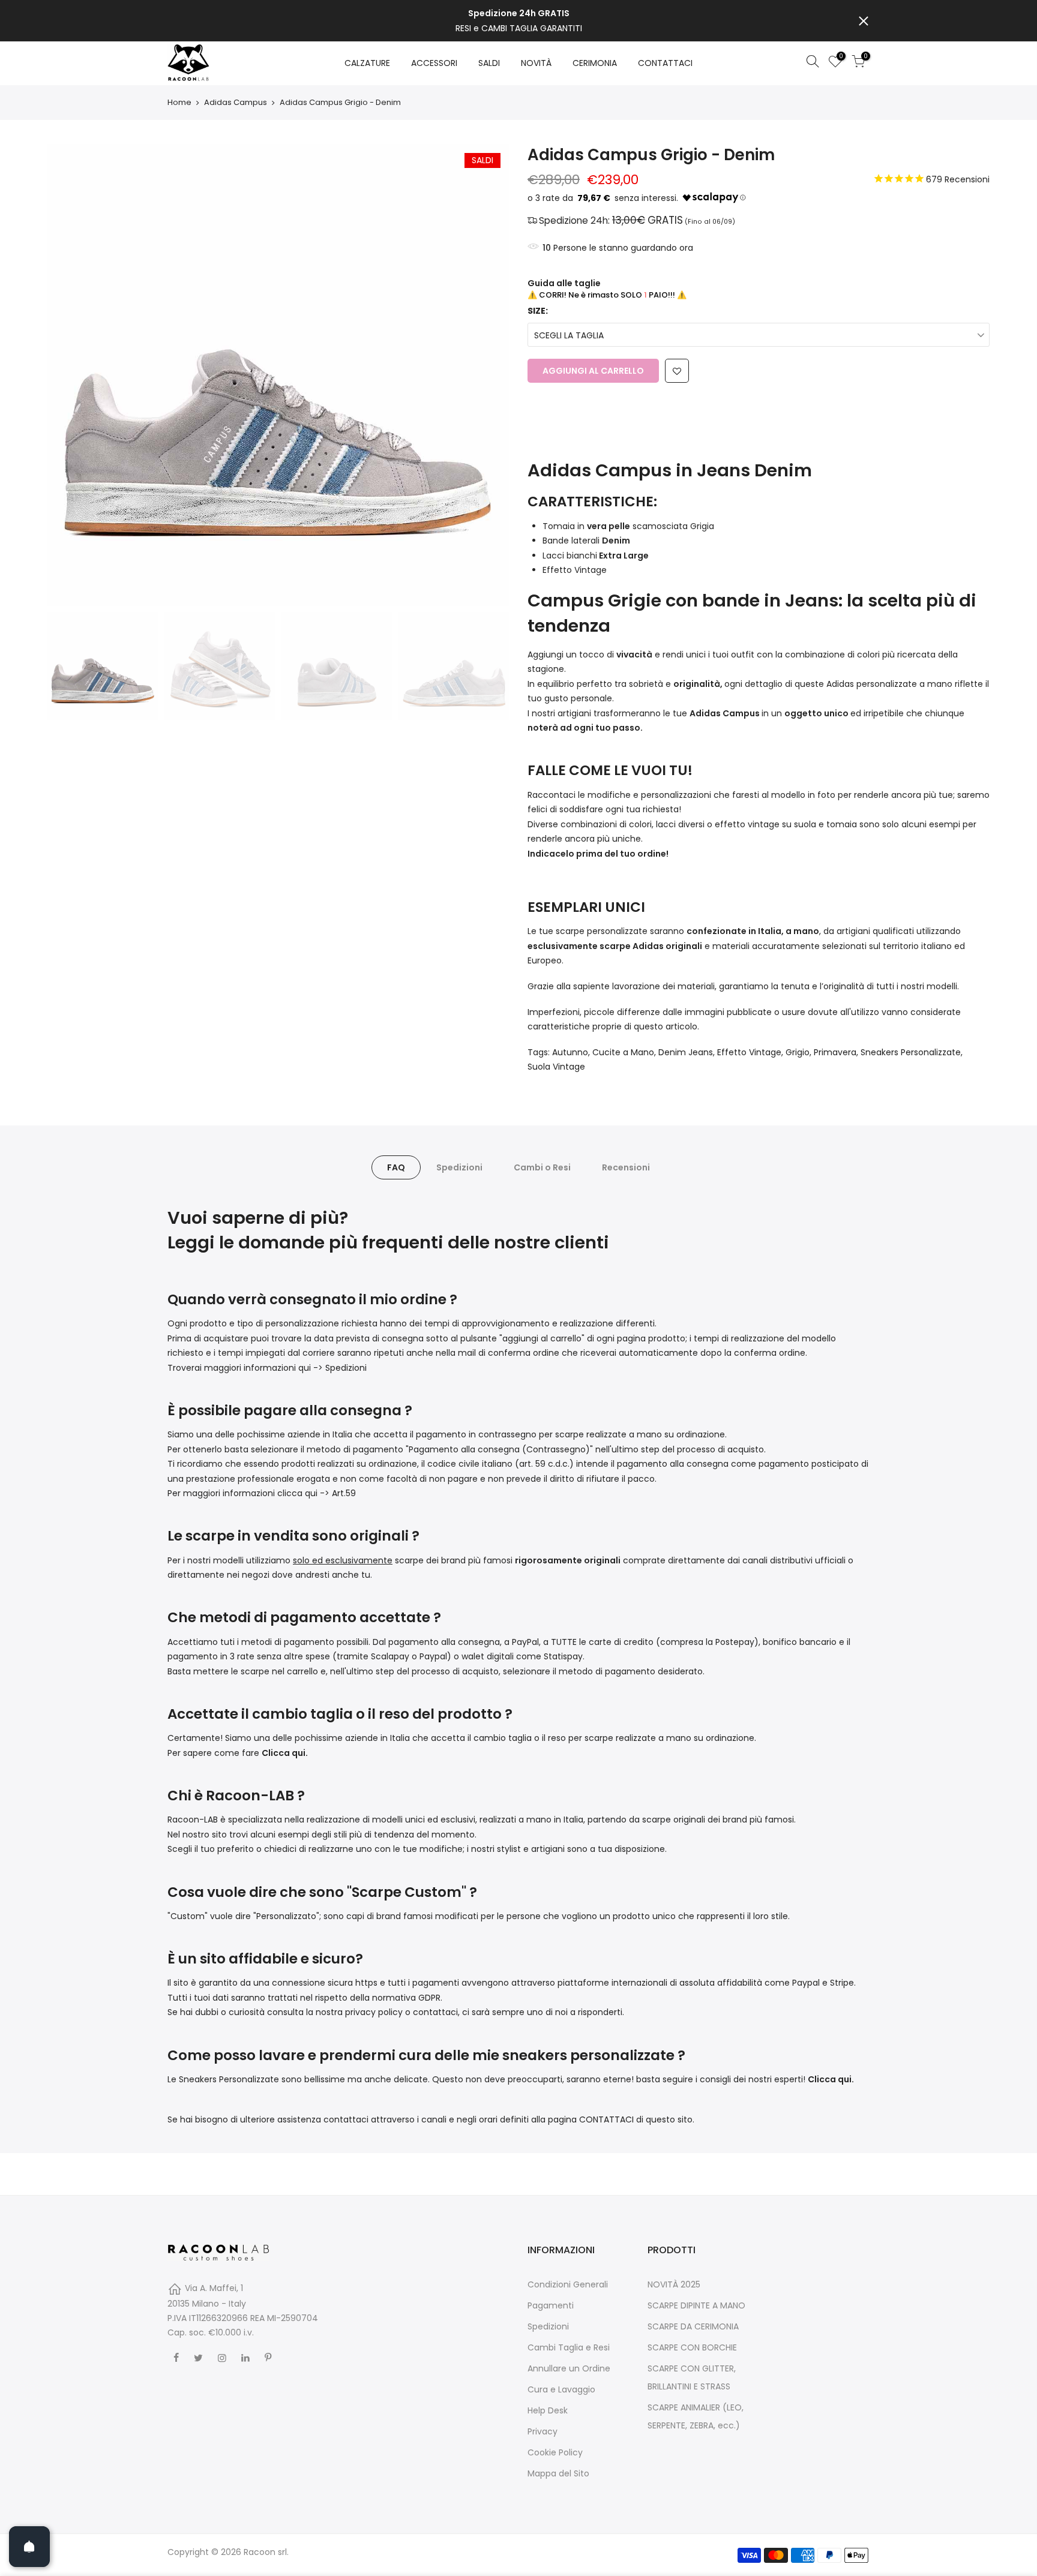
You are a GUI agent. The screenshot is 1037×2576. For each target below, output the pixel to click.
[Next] (488, 375)
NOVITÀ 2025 (674, 2284)
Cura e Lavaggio (561, 2389)
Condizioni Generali (568, 2284)
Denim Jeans (686, 1052)
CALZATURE (367, 63)
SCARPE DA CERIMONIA (693, 2326)
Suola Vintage (556, 1067)
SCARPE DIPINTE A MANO (696, 2305)
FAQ (396, 1167)
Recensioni (626, 1167)
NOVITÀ (536, 63)
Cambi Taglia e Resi (569, 2347)
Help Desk (548, 2410)
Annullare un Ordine (569, 2368)
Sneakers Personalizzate (911, 1052)
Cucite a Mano (623, 1052)
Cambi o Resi (542, 1167)
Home (179, 103)
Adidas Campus (236, 103)
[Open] (29, 2547)
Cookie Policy (555, 2452)
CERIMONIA (595, 63)
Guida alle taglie (564, 283)
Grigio (798, 1052)
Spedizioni (459, 1167)
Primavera (835, 1052)
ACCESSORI (434, 63)
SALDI (489, 63)
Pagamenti (551, 2305)
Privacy (543, 2431)
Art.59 (344, 1493)
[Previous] (68, 375)
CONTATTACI (665, 63)
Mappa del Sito (558, 2473)
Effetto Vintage (749, 1052)
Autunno (570, 1052)
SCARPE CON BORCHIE (692, 2347)
